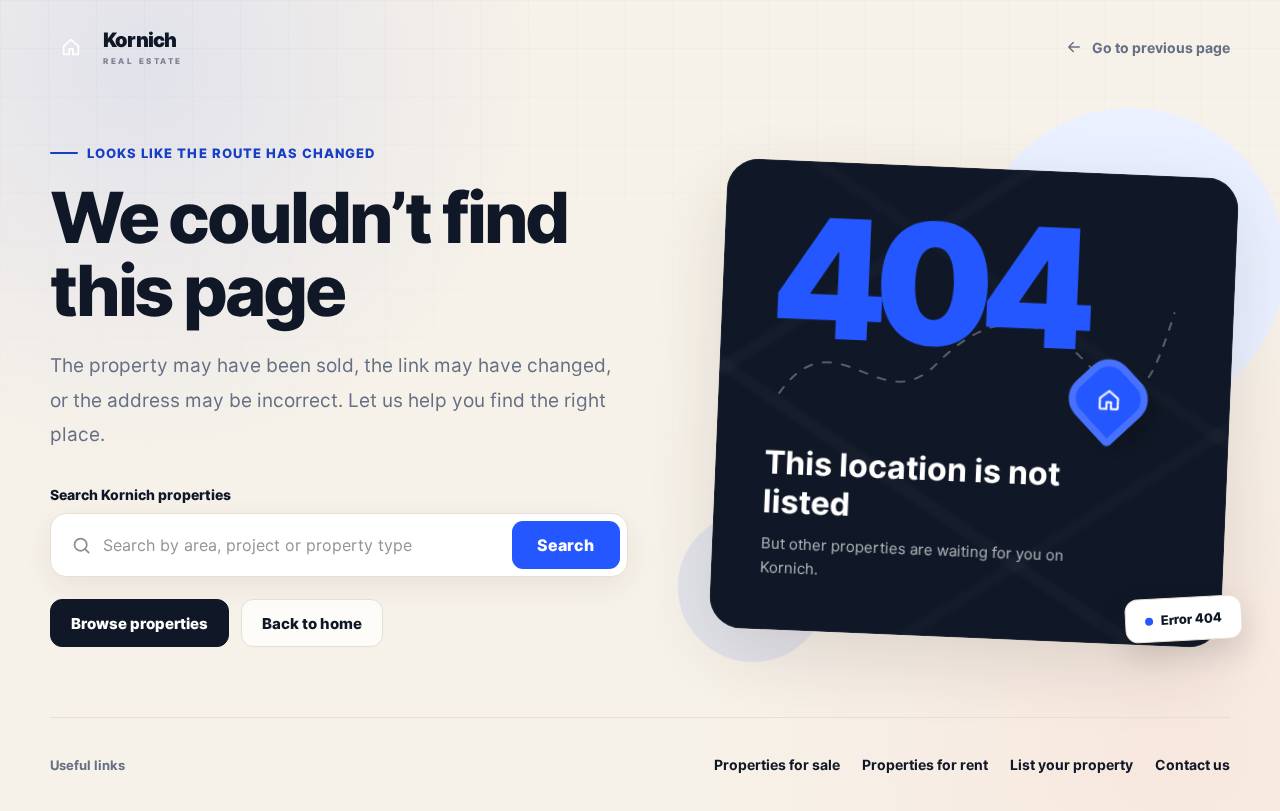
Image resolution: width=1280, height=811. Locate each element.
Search (565, 545)
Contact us (1192, 764)
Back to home (312, 623)
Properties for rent (925, 764)
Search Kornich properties (140, 494)
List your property (1071, 764)
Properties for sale (777, 764)
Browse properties (139, 623)
